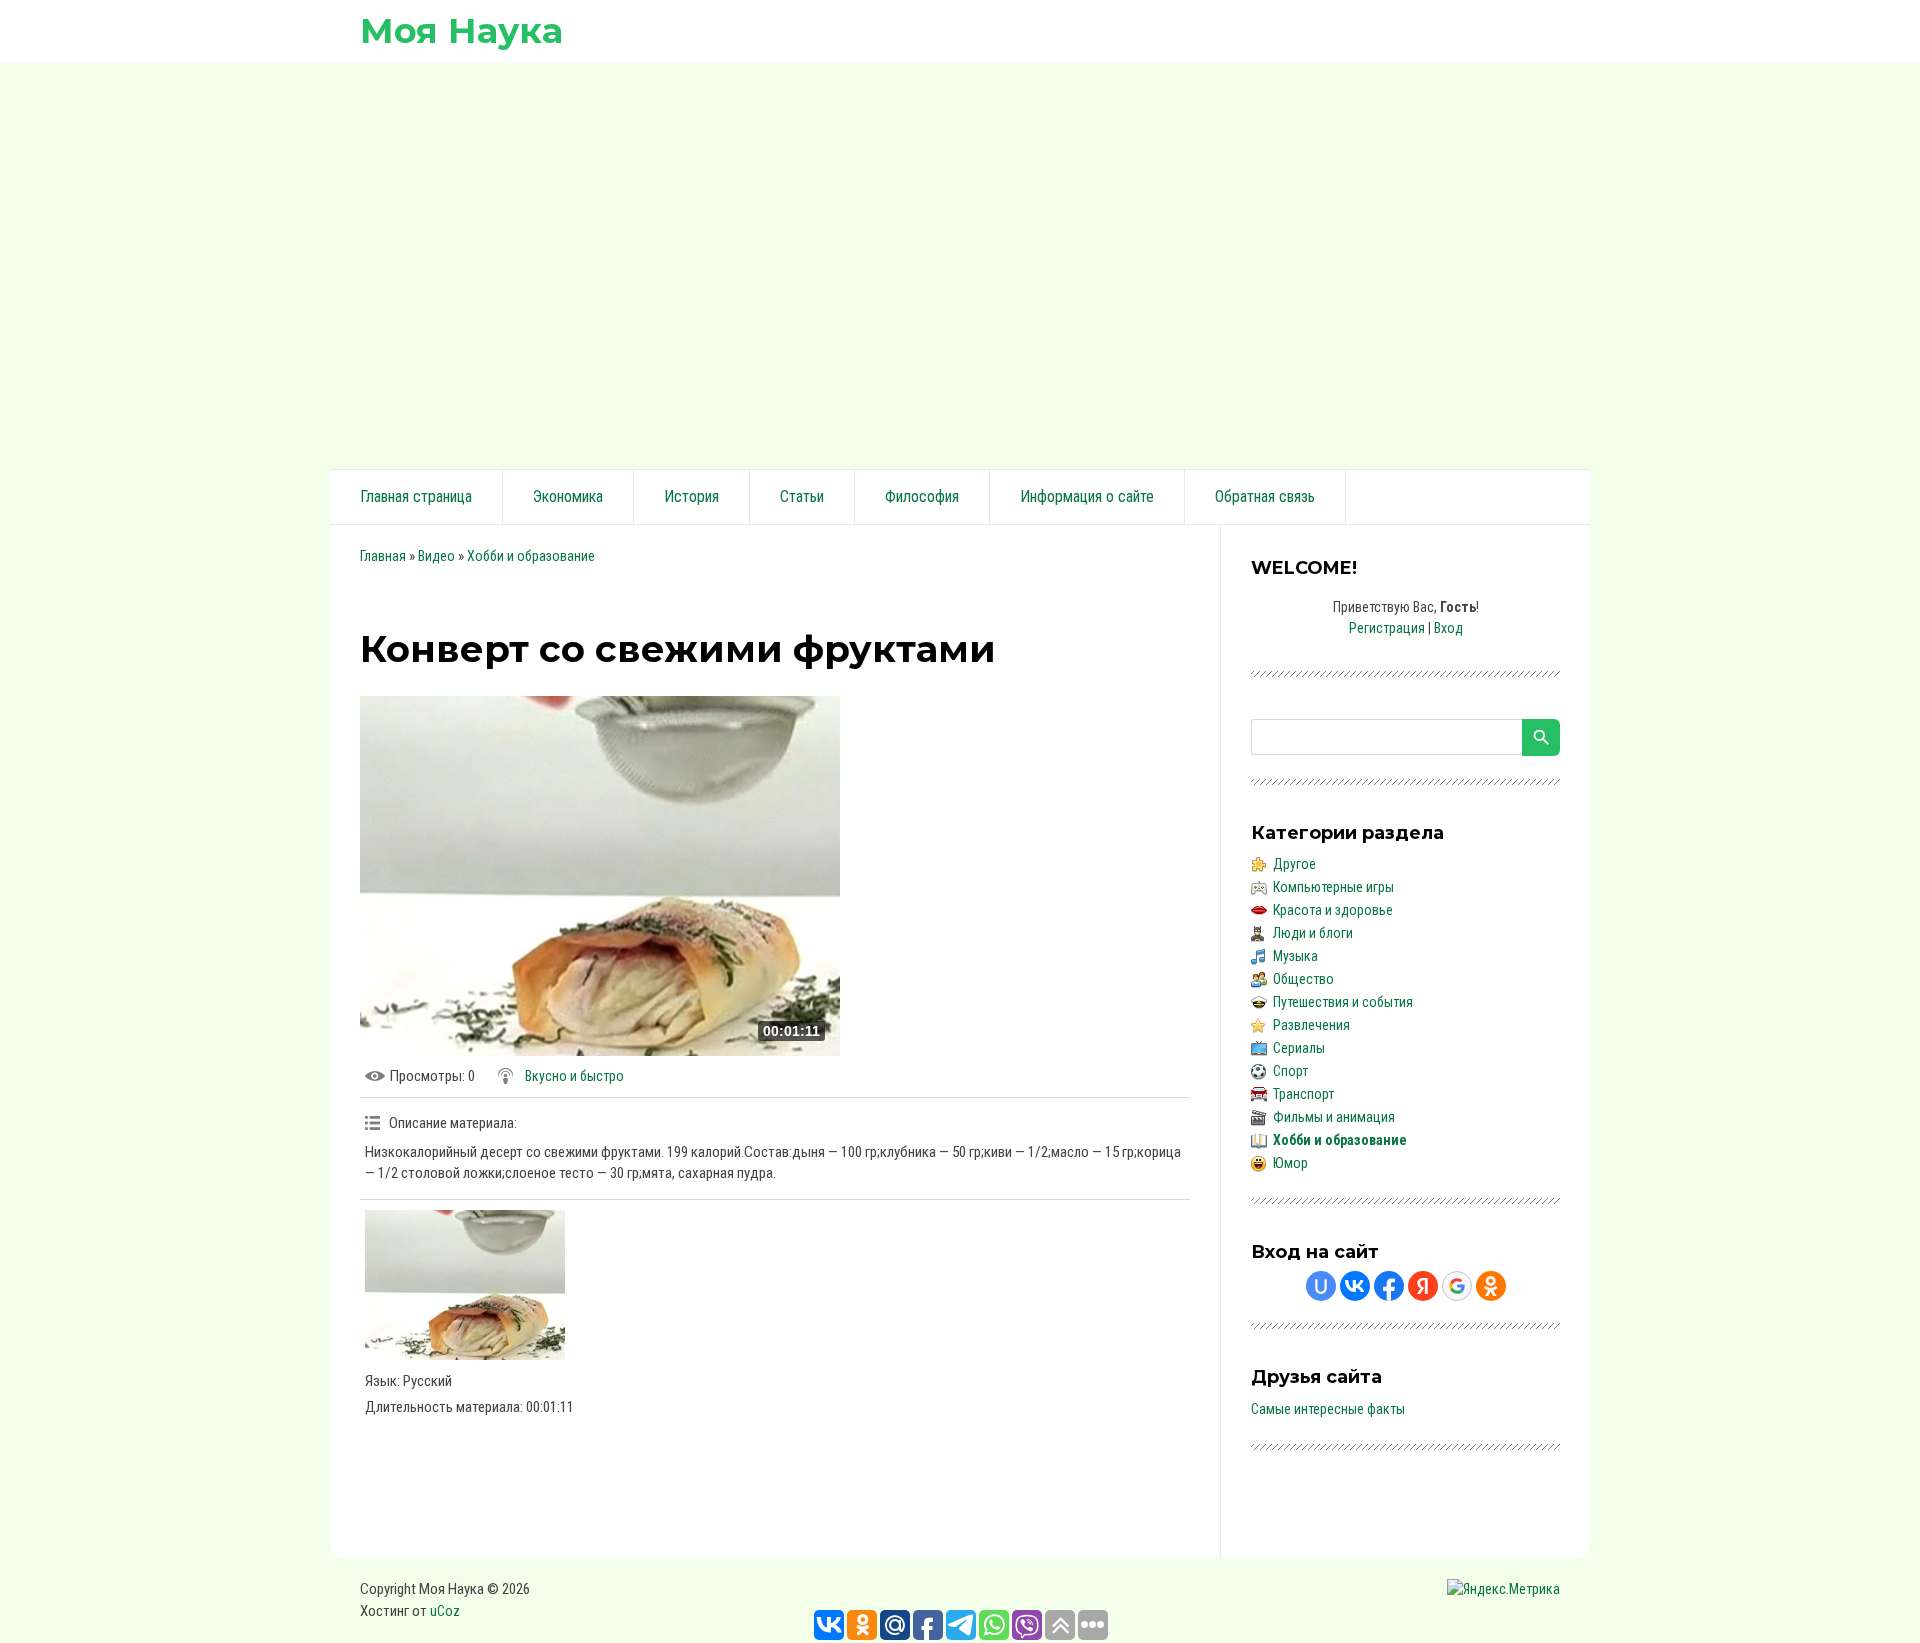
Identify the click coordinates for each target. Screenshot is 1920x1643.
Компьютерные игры (1333, 887)
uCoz (445, 1611)
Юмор (1290, 1163)
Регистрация (1387, 628)
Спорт (1290, 1071)
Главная (383, 556)
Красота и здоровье (1333, 910)
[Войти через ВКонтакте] (1355, 1286)
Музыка (1295, 956)
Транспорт (1303, 1094)
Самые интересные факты (1328, 1409)
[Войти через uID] (1321, 1286)
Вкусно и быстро (574, 1076)
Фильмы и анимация (1334, 1117)
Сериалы (1299, 1048)
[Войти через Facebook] (1389, 1286)
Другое (1294, 864)
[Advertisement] (960, 263)
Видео (436, 556)
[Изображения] (465, 1285)
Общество (1303, 979)
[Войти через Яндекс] (1423, 1286)
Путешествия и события (1343, 1002)
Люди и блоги (1313, 933)
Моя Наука (461, 30)
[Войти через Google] (1457, 1286)
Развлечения (1311, 1025)
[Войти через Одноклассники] (1491, 1286)
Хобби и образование (531, 556)
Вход (1448, 628)
